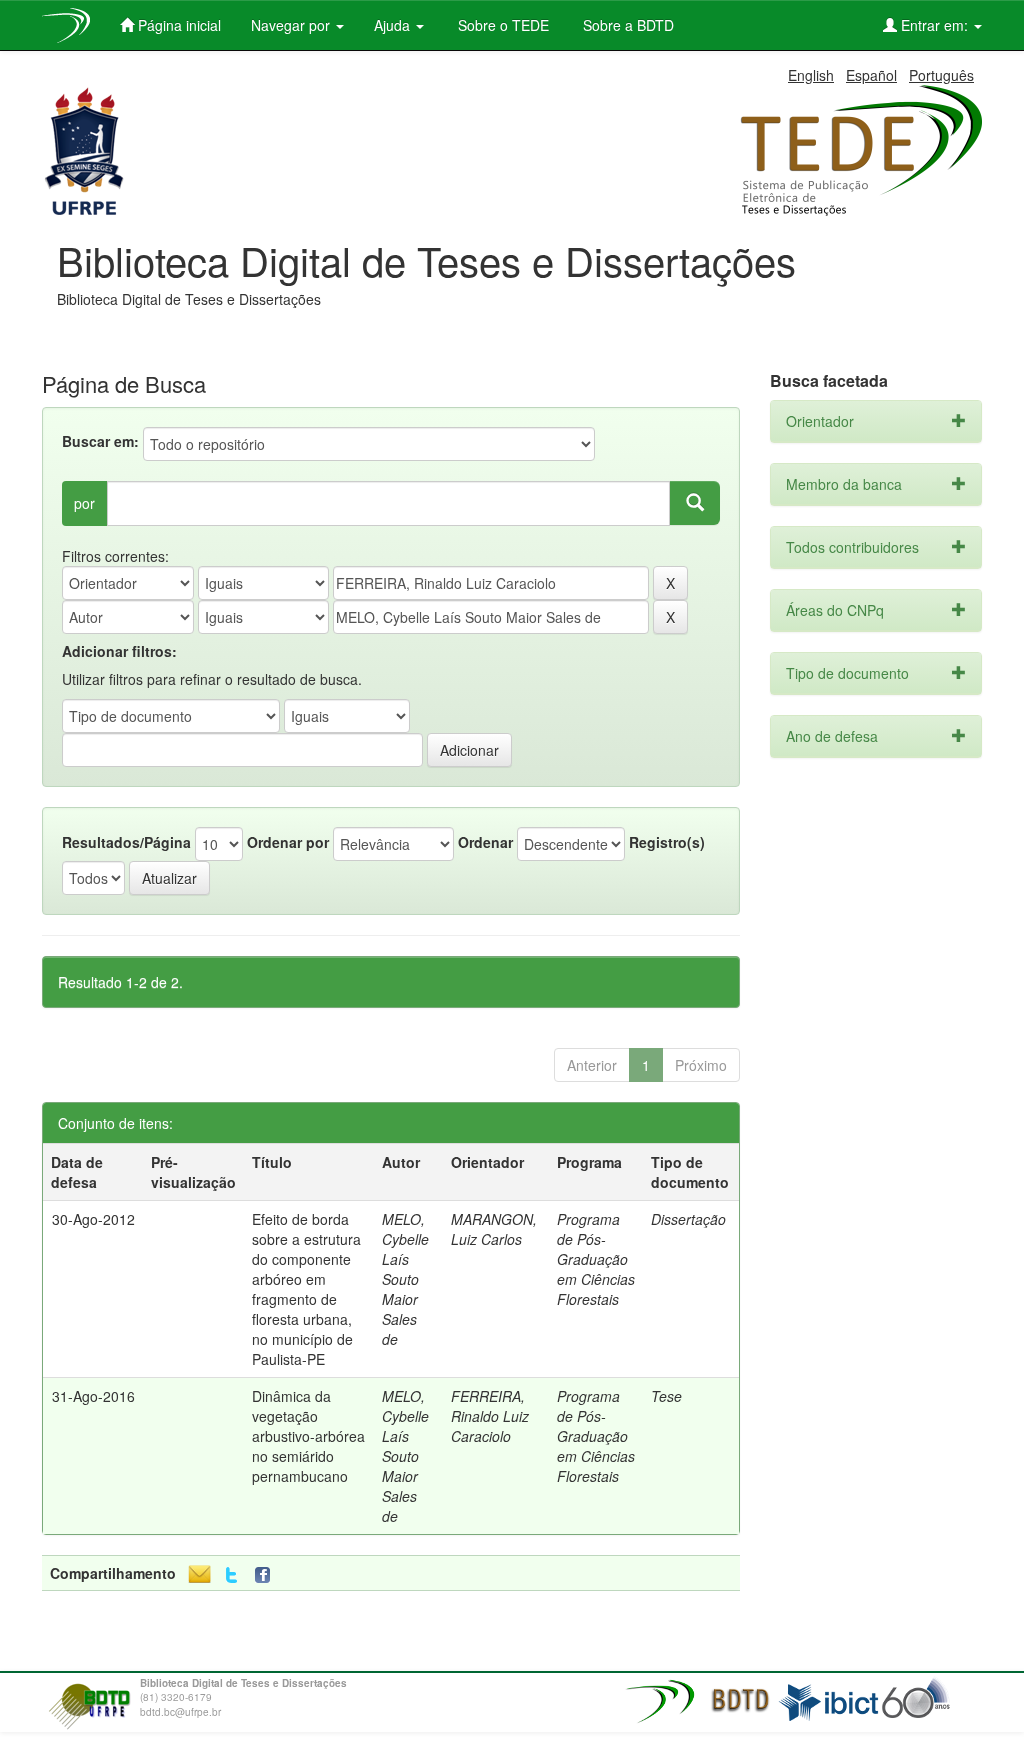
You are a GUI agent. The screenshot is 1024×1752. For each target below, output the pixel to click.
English (811, 75)
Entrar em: (934, 25)
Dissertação (688, 1219)
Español (871, 75)
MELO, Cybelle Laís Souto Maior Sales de (405, 1279)
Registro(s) (667, 842)
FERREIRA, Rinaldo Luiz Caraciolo (490, 1416)
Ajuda (394, 25)
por (84, 503)
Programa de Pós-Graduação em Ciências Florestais (596, 1259)
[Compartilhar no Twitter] (231, 1575)
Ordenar (485, 842)
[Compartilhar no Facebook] (267, 1575)
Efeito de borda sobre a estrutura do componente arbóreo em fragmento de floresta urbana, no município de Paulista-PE (306, 1289)
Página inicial (177, 25)
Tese (666, 1396)
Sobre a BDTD (626, 25)
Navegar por (292, 25)
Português (941, 75)
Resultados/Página (126, 842)
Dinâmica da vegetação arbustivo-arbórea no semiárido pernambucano (308, 1436)
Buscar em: (100, 441)
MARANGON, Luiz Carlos (494, 1229)
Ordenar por (288, 842)
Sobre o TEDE (501, 25)
